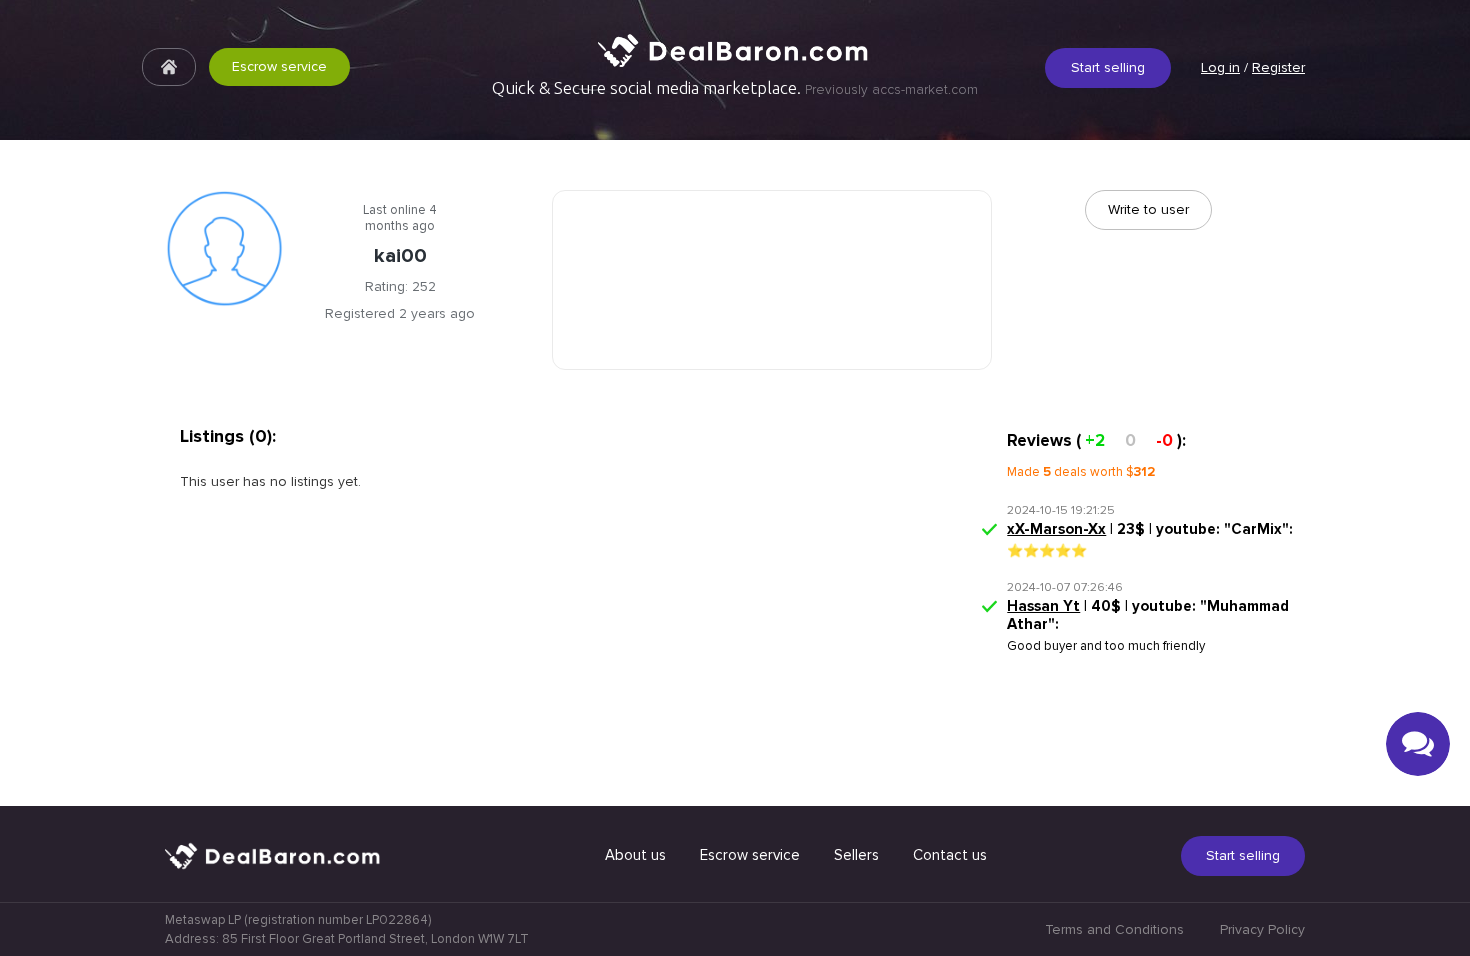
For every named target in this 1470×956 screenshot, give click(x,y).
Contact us (950, 855)
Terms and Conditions (1114, 929)
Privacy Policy (1262, 929)
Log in (1220, 67)
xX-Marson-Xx (1056, 529)
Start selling (1108, 67)
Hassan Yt (1043, 606)
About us (635, 855)
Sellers (856, 855)
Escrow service (279, 66)
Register (1278, 67)
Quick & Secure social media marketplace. (735, 88)
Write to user (1148, 209)
